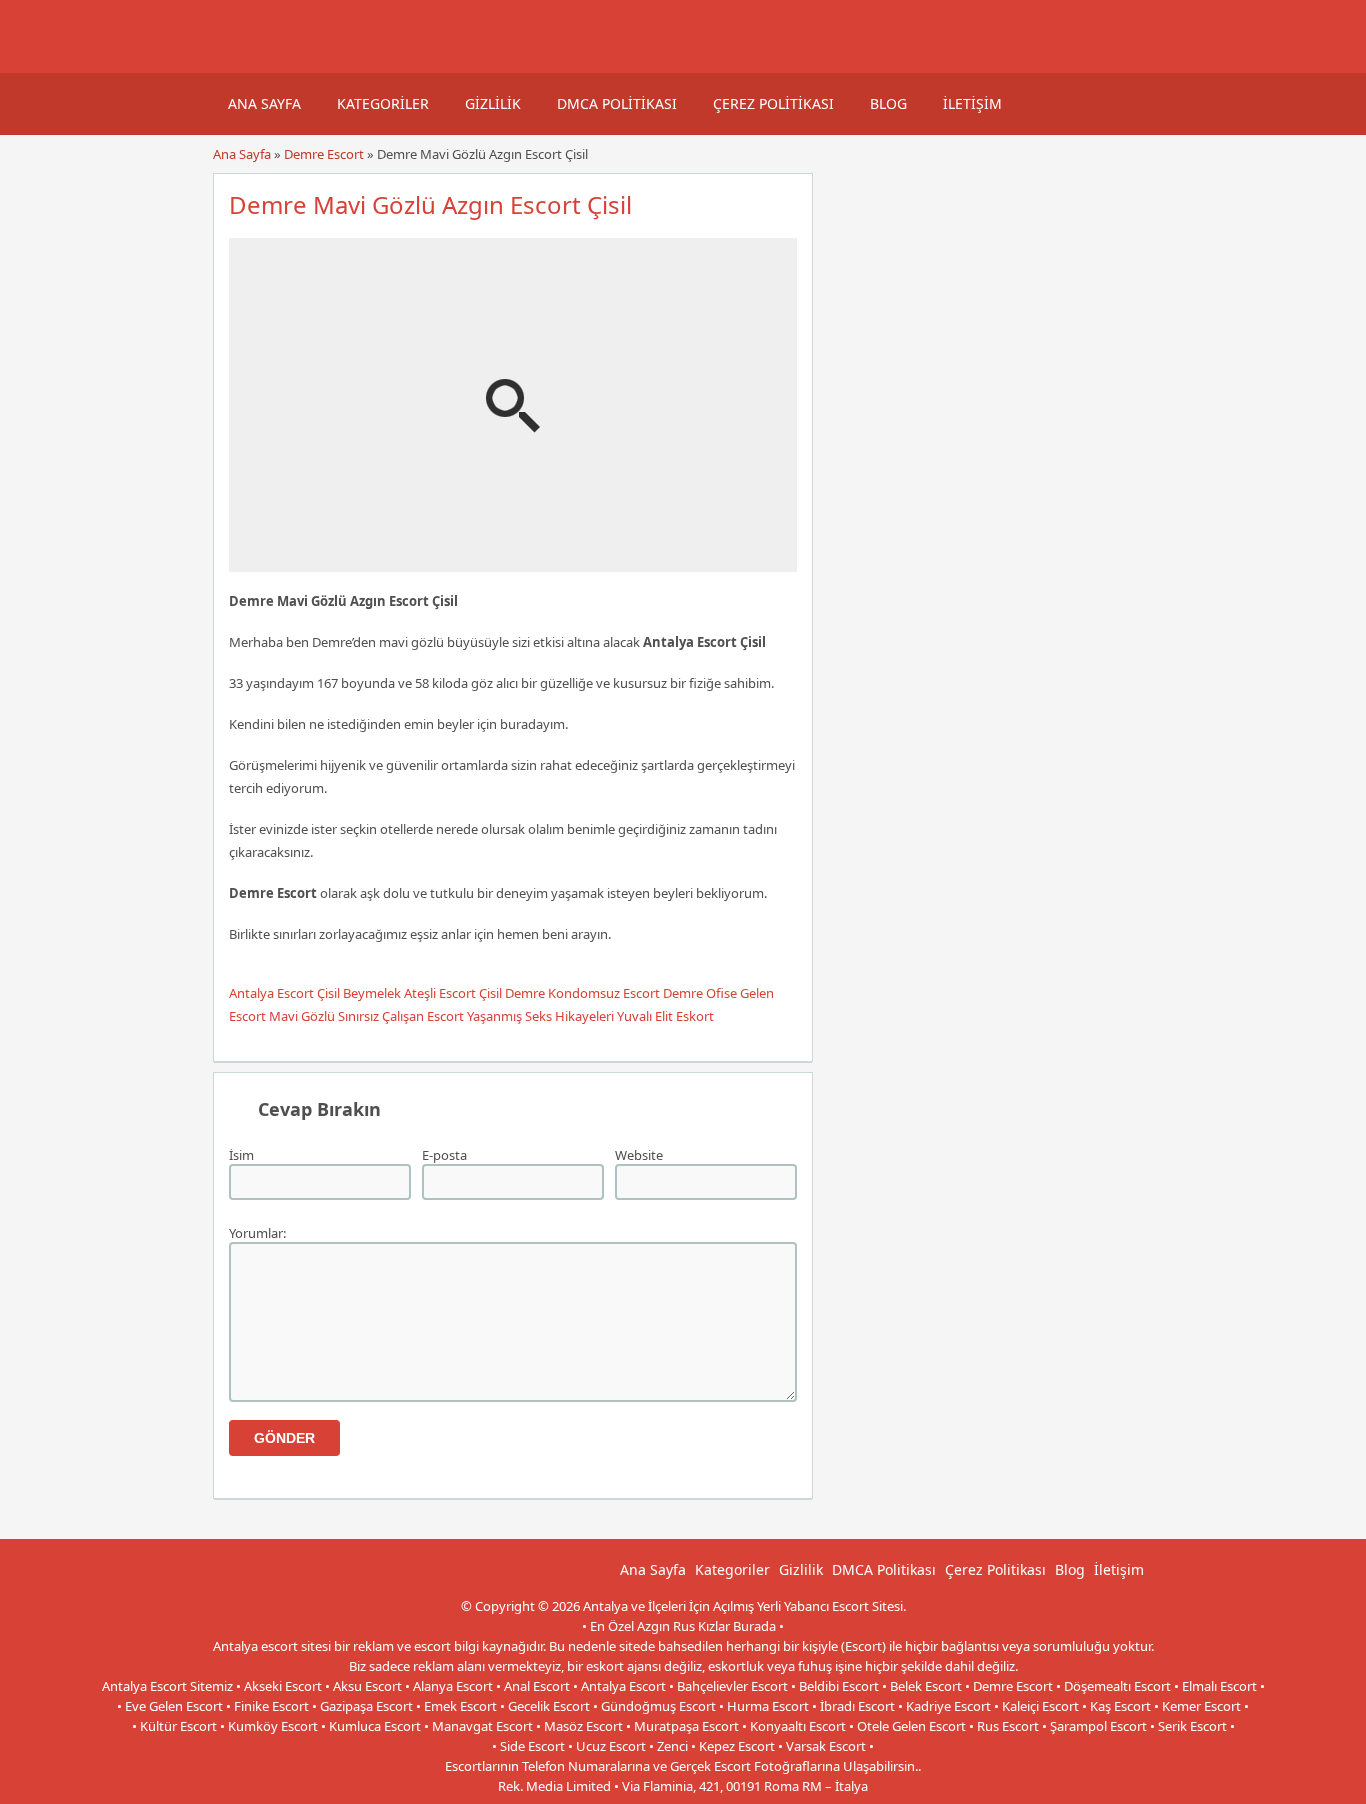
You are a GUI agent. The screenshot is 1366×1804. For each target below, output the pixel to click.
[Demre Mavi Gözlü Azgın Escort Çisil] (513, 563)
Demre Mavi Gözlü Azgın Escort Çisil (430, 204)
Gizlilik (493, 103)
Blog (888, 103)
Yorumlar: (257, 1233)
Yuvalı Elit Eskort (665, 1016)
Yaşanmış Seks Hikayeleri (540, 1016)
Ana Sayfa (264, 103)
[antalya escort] (238, 63)
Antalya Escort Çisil (284, 993)
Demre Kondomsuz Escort (582, 993)
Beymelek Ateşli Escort (409, 993)
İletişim (972, 103)
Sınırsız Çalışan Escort (401, 1016)
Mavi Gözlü (302, 1016)
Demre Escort (324, 154)
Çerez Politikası (773, 103)
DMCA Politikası (617, 103)
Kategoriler (383, 103)
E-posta (444, 1155)
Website (639, 1155)
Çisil (490, 993)
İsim (241, 1155)
